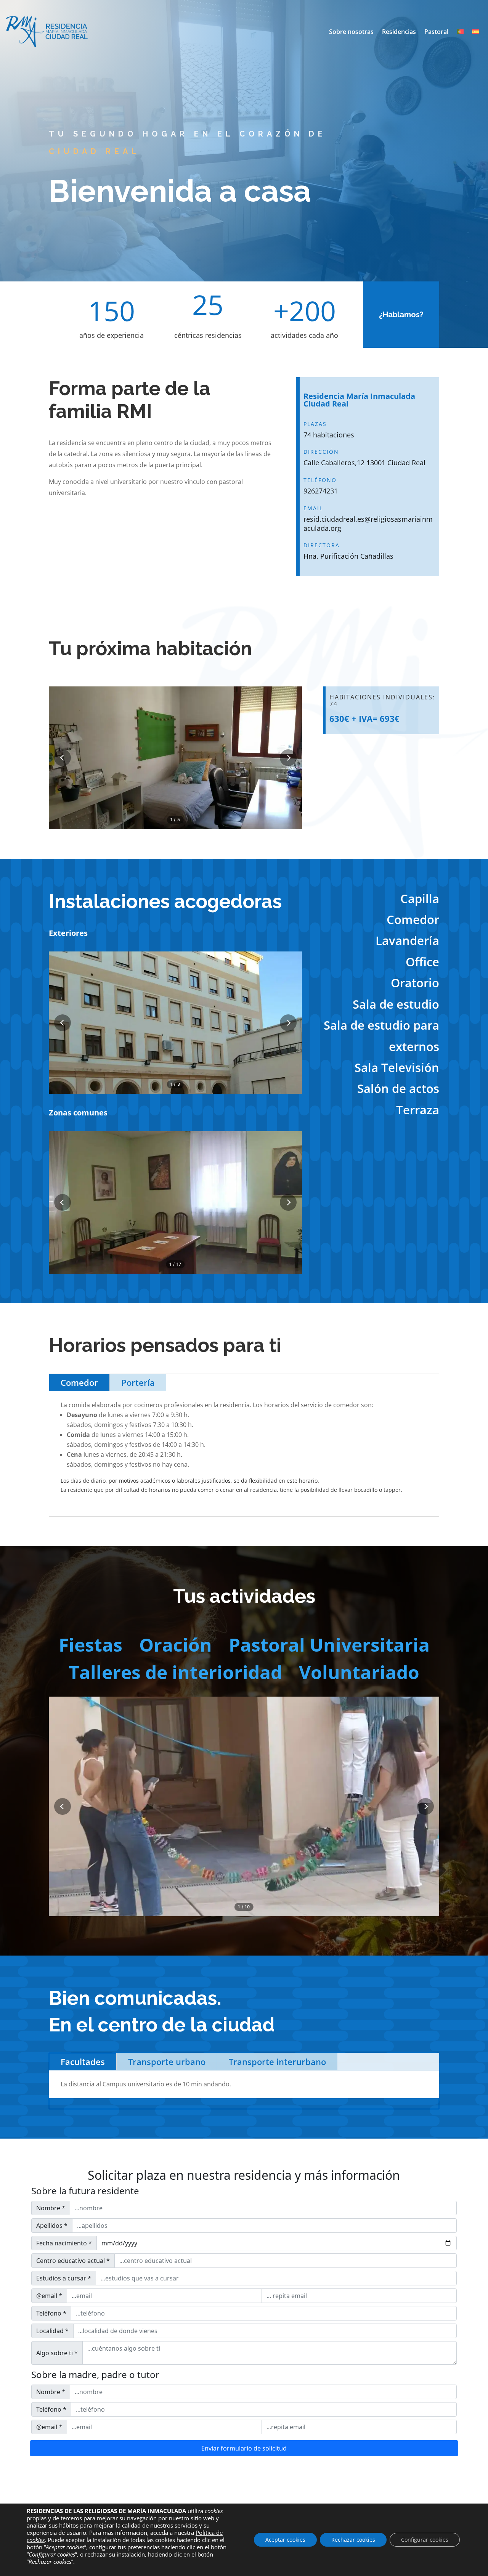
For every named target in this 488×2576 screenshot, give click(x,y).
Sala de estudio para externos (381, 1036)
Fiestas (91, 1645)
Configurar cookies (425, 2540)
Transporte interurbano (277, 2062)
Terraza (418, 1110)
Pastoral (436, 32)
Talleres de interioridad (175, 1672)
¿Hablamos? (401, 315)
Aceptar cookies (285, 2540)
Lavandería (407, 940)
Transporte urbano (167, 2062)
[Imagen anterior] (63, 758)
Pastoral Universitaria (329, 1645)
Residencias (399, 32)
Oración (176, 1645)
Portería (138, 1382)
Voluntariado (359, 1672)
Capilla (420, 898)
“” (52, 2554)
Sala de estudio (396, 1004)
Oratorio (415, 983)
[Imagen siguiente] (288, 758)
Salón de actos (398, 1088)
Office (422, 962)
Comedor (413, 919)
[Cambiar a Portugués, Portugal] (460, 32)
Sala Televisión (397, 1067)
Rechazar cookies (353, 2540)
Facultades (83, 2062)
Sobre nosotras (351, 32)
